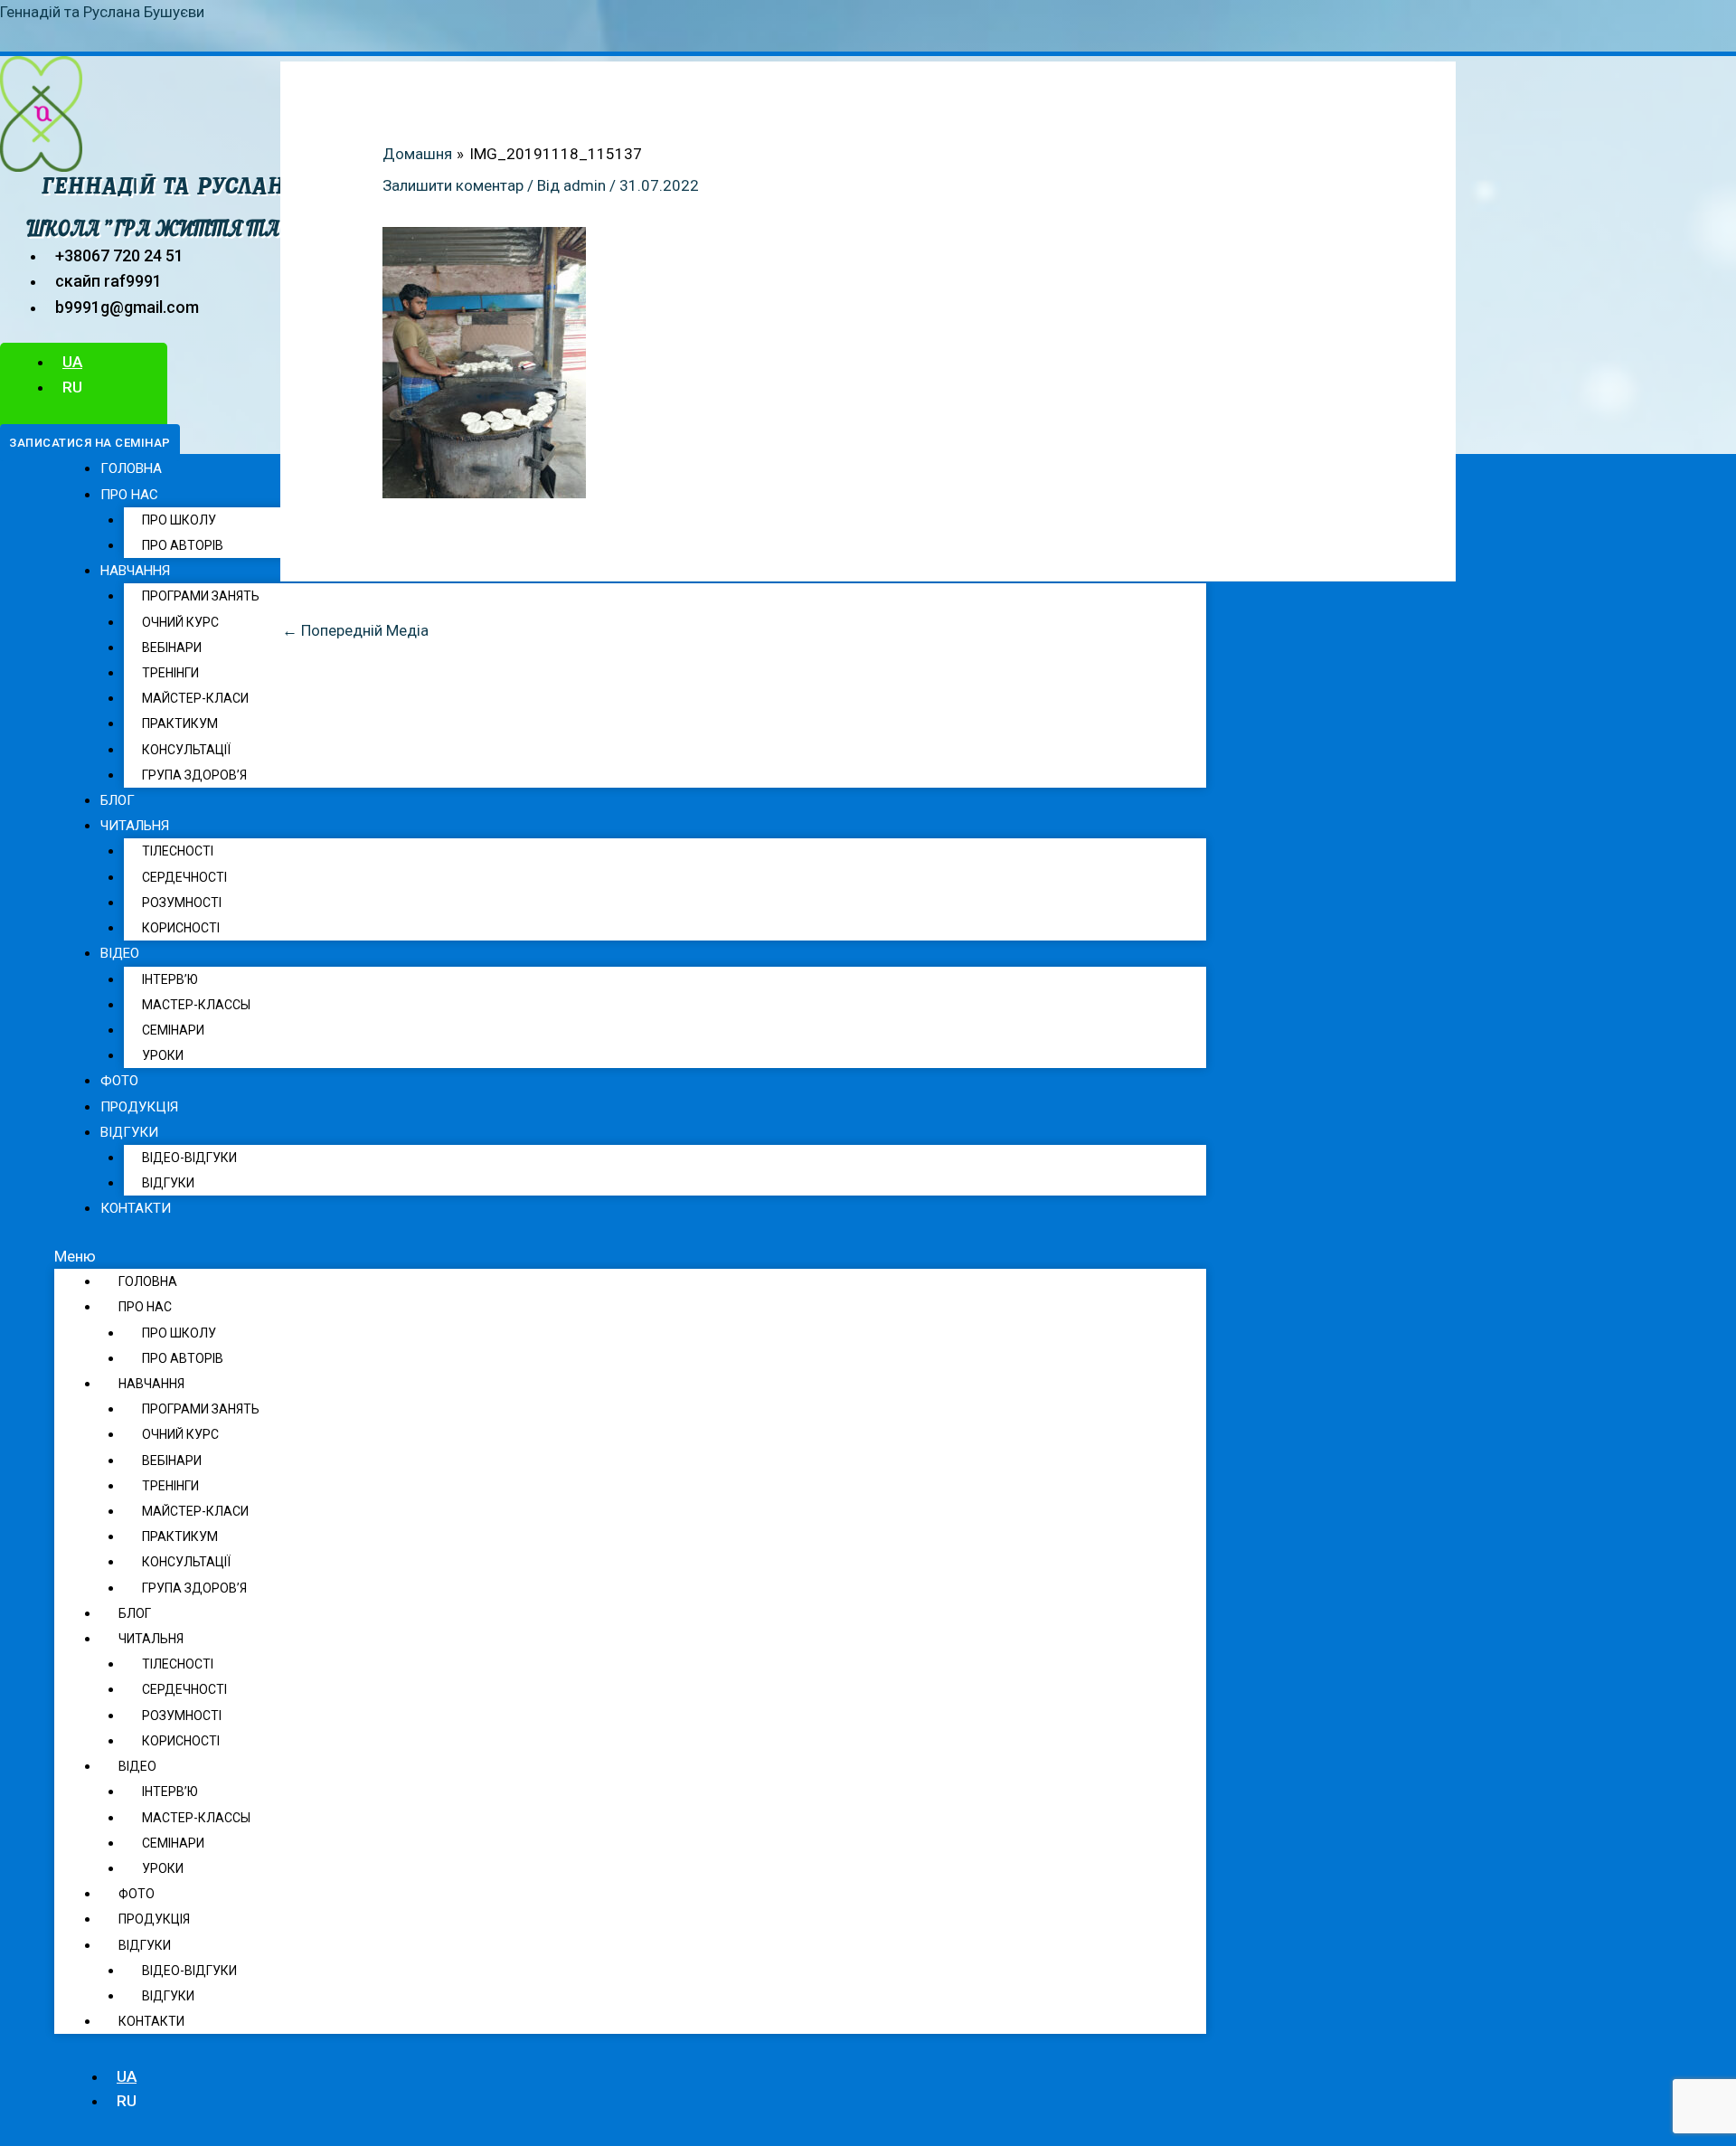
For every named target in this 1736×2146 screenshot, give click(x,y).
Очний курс (180, 622)
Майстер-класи (195, 698)
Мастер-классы (196, 1005)
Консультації (186, 750)
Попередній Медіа (355, 630)
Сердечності (184, 877)
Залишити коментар (453, 185)
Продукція (139, 1107)
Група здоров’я (194, 775)
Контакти (136, 1208)
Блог (118, 800)
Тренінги (170, 673)
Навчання (135, 571)
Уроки (163, 1055)
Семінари (173, 1030)
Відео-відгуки (189, 1158)
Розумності (182, 903)
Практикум (180, 723)
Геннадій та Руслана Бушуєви (102, 12)
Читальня (135, 826)
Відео (120, 953)
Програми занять (201, 596)
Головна (131, 468)
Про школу (179, 520)
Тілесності (178, 851)
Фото (119, 1081)
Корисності (181, 928)
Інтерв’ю (170, 979)
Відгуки (168, 1183)
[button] (90, 443)
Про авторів (183, 545)
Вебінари (172, 648)
